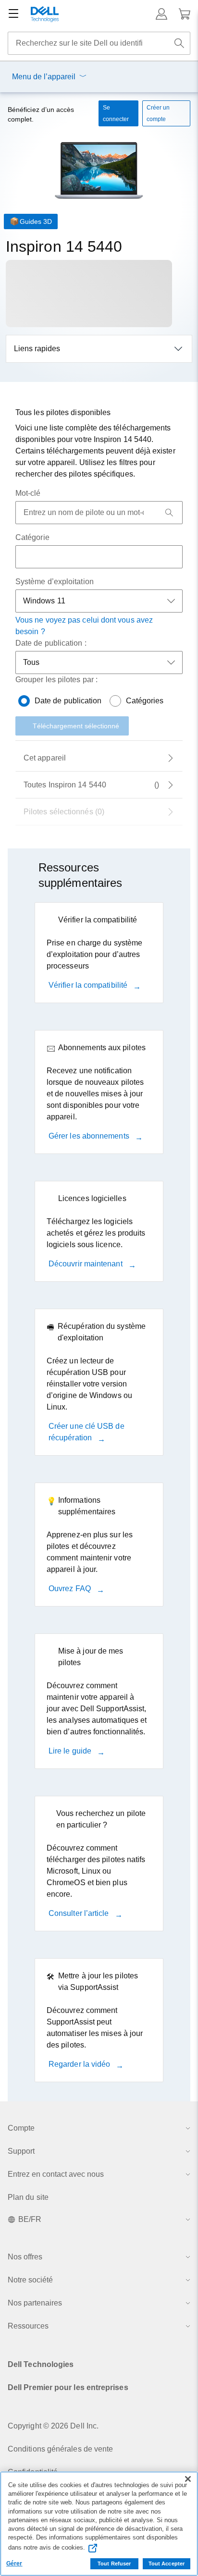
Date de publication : (51, 643)
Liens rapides (37, 349)
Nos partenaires (35, 2303)
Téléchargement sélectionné (76, 726)
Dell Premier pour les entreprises (68, 2387)
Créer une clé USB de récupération (87, 1432)
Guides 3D (36, 221)
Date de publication (68, 701)
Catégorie (32, 537)
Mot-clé (28, 493)
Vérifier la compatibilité (89, 985)
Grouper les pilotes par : (56, 680)
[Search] (169, 513)
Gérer (14, 2564)
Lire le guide (71, 1751)
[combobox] (99, 43)
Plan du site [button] (28, 2197)
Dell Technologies (41, 2364)
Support (21, 2151)
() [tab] (91, 785)
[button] (161, 14)
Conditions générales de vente (60, 2449)
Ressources (28, 2326)
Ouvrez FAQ (71, 1589)
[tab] (99, 758)
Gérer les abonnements (90, 1136)
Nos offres (25, 2257)
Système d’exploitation (55, 582)
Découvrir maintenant (87, 1264)
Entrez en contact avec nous (56, 2174)
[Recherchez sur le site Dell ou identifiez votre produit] (179, 43)
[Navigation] (13, 14)
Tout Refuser (114, 2564)
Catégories (145, 701)
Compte (21, 2128)
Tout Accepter (167, 2564)
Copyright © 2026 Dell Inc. (53, 2426)
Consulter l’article (80, 1913)
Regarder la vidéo (80, 2064)
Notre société (30, 2280)
